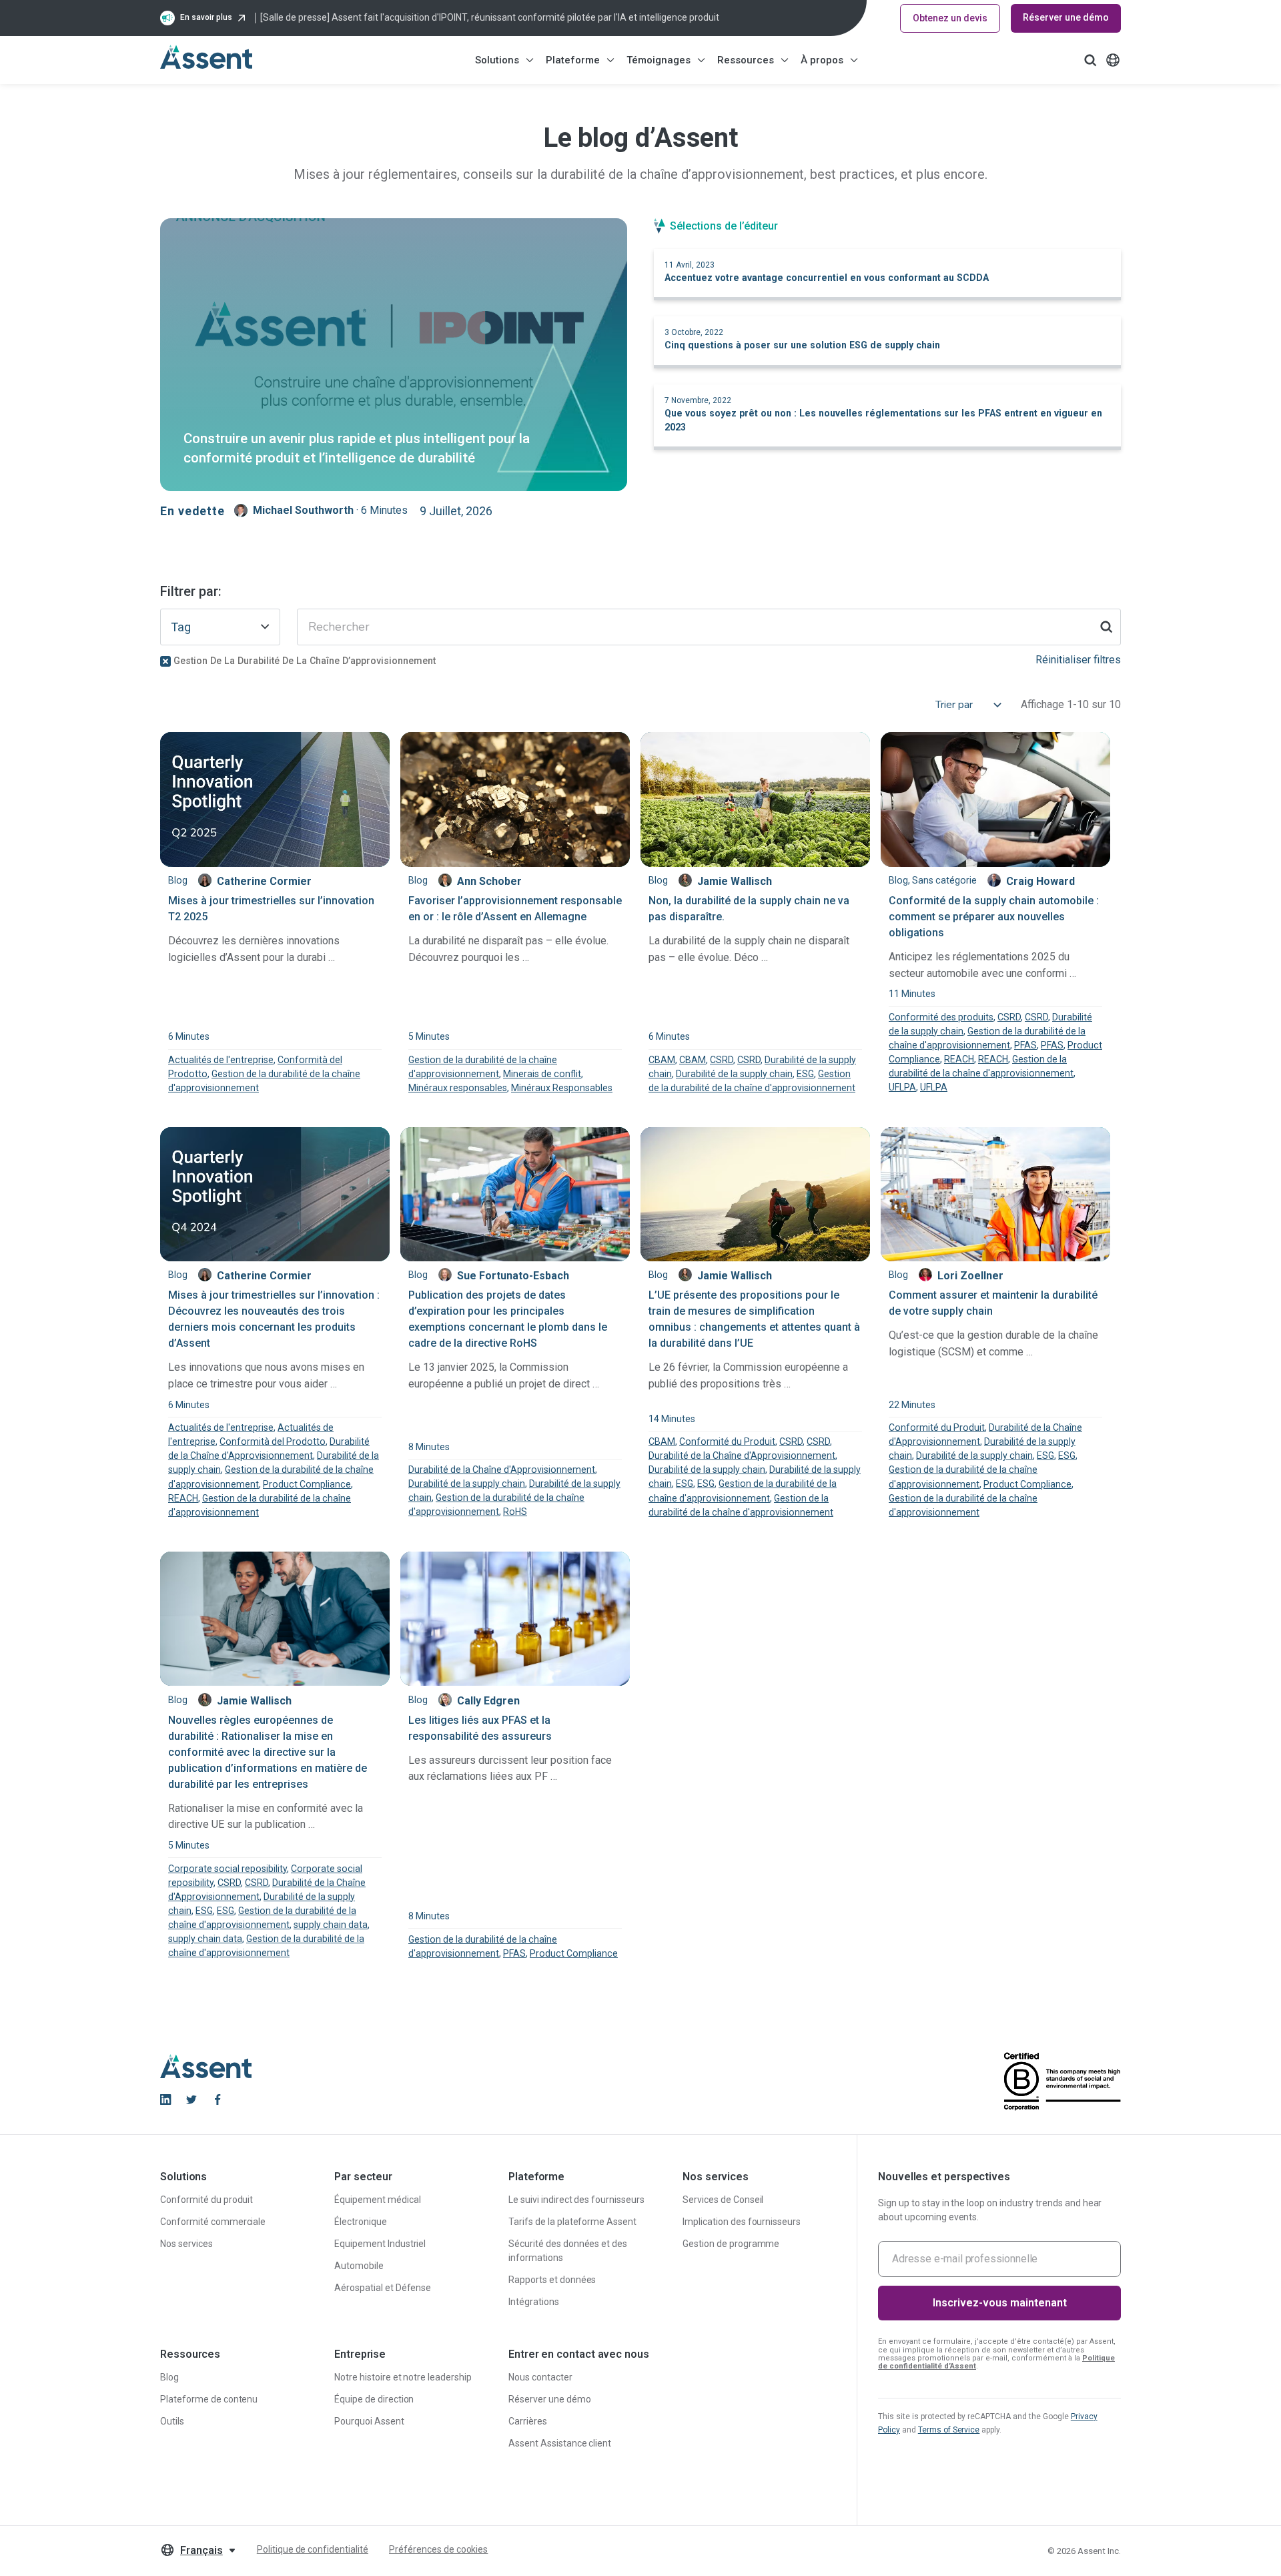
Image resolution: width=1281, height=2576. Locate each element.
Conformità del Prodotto (273, 1441)
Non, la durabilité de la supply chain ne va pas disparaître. (749, 909)
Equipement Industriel (380, 2244)
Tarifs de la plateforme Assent (572, 2222)
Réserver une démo (1066, 17)
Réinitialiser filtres (1078, 660)
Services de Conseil (723, 2200)
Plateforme (573, 60)
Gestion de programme (731, 2244)
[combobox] (220, 627)
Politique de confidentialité (313, 2549)
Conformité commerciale (213, 2222)
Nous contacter (540, 2377)
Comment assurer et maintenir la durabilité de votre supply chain (993, 1303)
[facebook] (218, 2100)
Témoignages (659, 60)
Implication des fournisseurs (742, 2222)
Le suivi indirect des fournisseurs (576, 2200)
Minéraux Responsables (562, 1088)
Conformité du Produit (727, 1441)
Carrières (528, 2421)
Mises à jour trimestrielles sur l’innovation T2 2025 (271, 909)
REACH (959, 1059)
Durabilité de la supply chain (734, 1074)
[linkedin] (165, 2100)
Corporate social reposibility (228, 1869)
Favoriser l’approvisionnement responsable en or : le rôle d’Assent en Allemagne (515, 909)
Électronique (361, 2222)
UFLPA (902, 1087)
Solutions (497, 60)
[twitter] (191, 2100)
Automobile (359, 2266)
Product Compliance (307, 1484)
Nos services (186, 2244)
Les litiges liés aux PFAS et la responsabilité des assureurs (480, 1728)
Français (201, 2550)
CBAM (662, 1060)
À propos (822, 60)
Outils (172, 2421)
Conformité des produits (941, 1017)
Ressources (746, 60)
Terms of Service (949, 2430)
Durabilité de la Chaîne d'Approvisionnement (502, 1470)
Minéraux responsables (458, 1088)
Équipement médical (378, 2200)
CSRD (722, 1060)
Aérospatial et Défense (383, 2288)
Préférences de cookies (438, 2549)
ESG (805, 1074)
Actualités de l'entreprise (221, 1060)
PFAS (1025, 1045)
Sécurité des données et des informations (568, 2251)
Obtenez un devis (950, 18)
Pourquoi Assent (369, 2421)
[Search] (1106, 627)
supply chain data (331, 1925)
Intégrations (534, 2302)
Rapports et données (552, 2280)
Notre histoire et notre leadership (403, 2377)
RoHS (515, 1512)
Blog (169, 2377)
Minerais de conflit (542, 1074)
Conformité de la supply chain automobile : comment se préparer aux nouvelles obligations (994, 917)
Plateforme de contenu (209, 2399)
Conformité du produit (206, 2200)
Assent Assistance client (560, 2443)
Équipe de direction (374, 2399)
